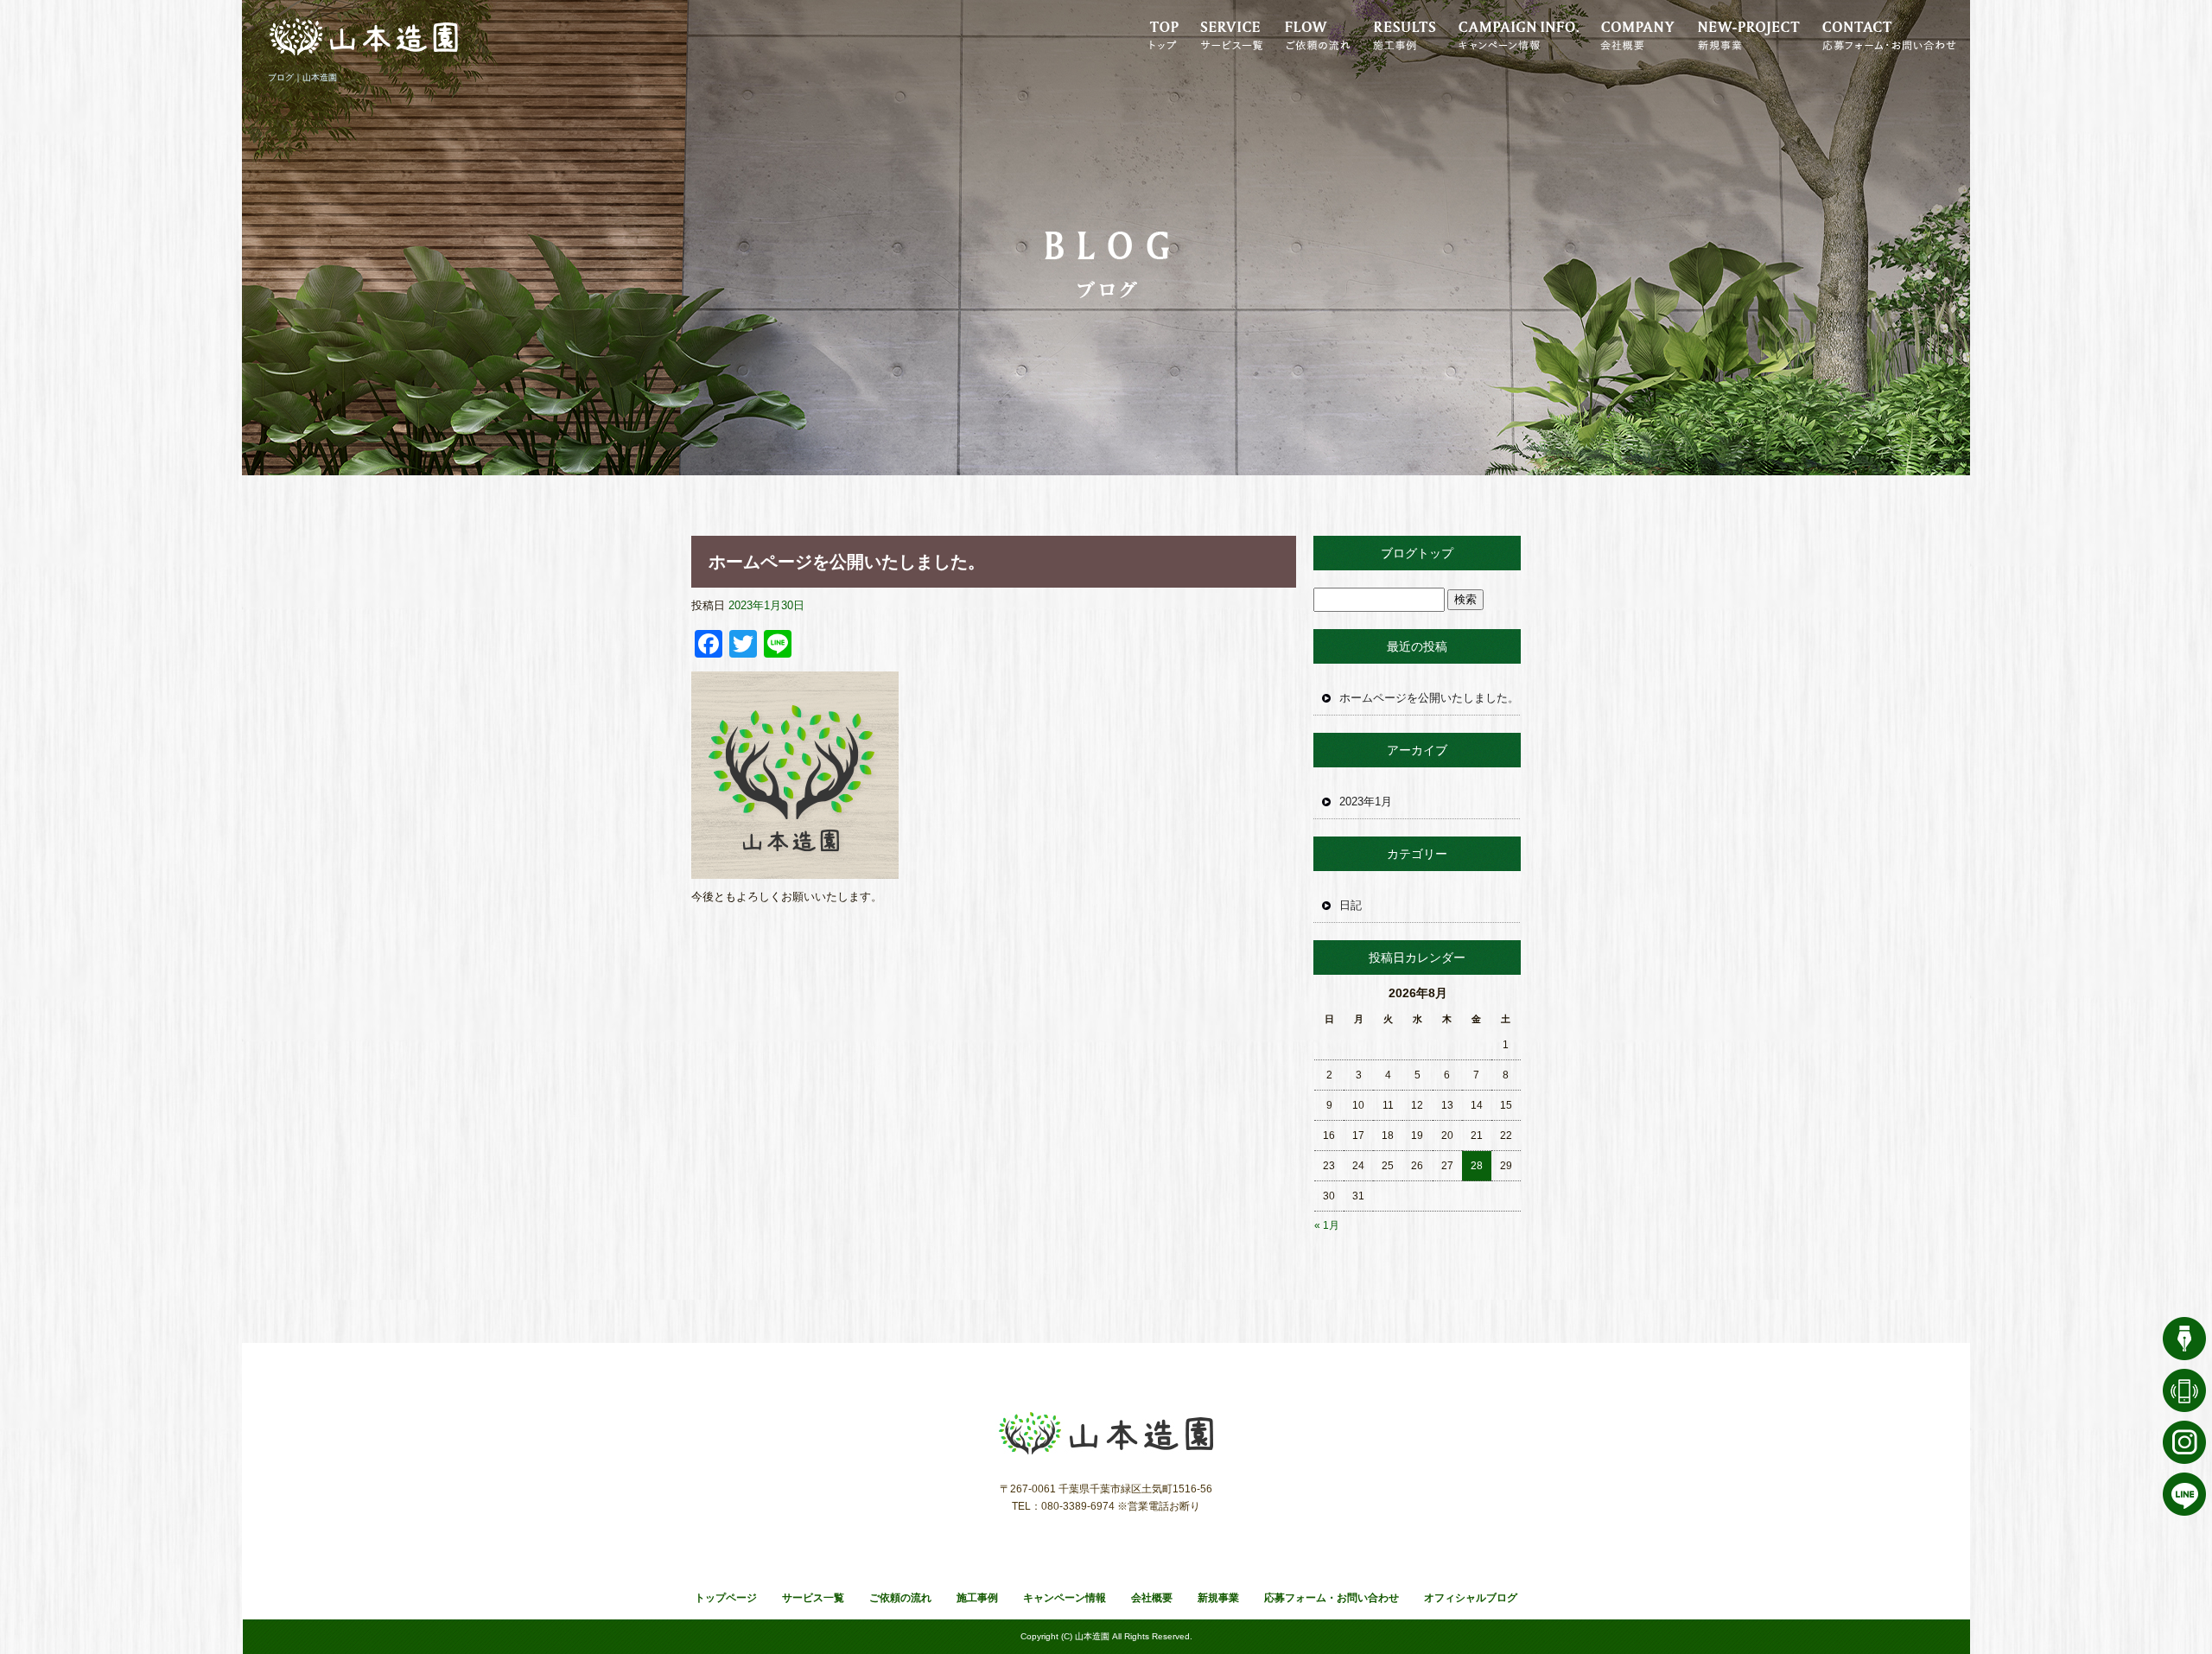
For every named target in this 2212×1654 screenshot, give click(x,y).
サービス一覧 (1231, 35)
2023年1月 (1366, 802)
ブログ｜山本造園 (302, 77)
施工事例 (1400, 35)
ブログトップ (1417, 553)
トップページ (1166, 35)
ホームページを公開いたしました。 (847, 562)
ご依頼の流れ (1313, 35)
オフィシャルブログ (1471, 1598)
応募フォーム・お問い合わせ (1888, 35)
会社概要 (1633, 35)
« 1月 (1327, 1225)
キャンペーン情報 (1516, 35)
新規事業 (1741, 35)
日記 (1351, 905)
